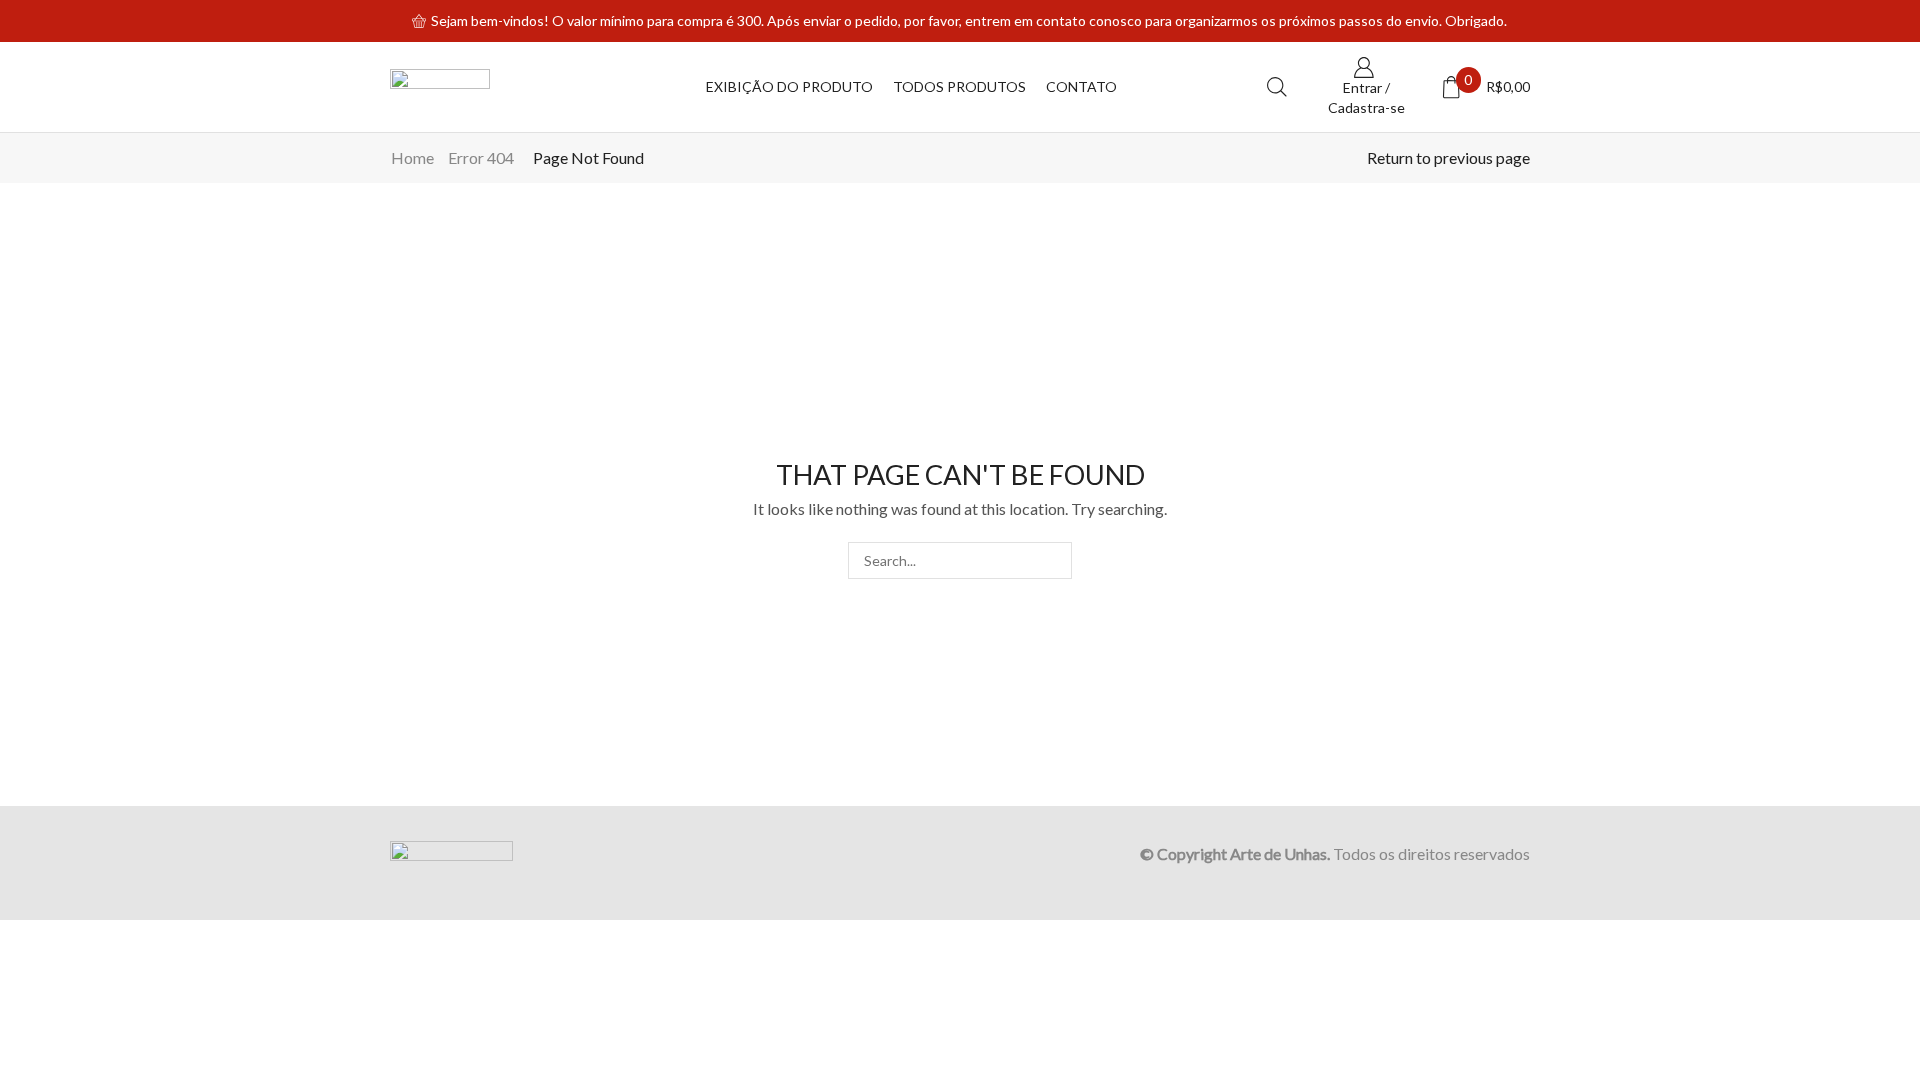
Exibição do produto (789, 86)
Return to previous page (1448, 157)
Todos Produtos (959, 86)
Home (412, 157)
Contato (1081, 86)
